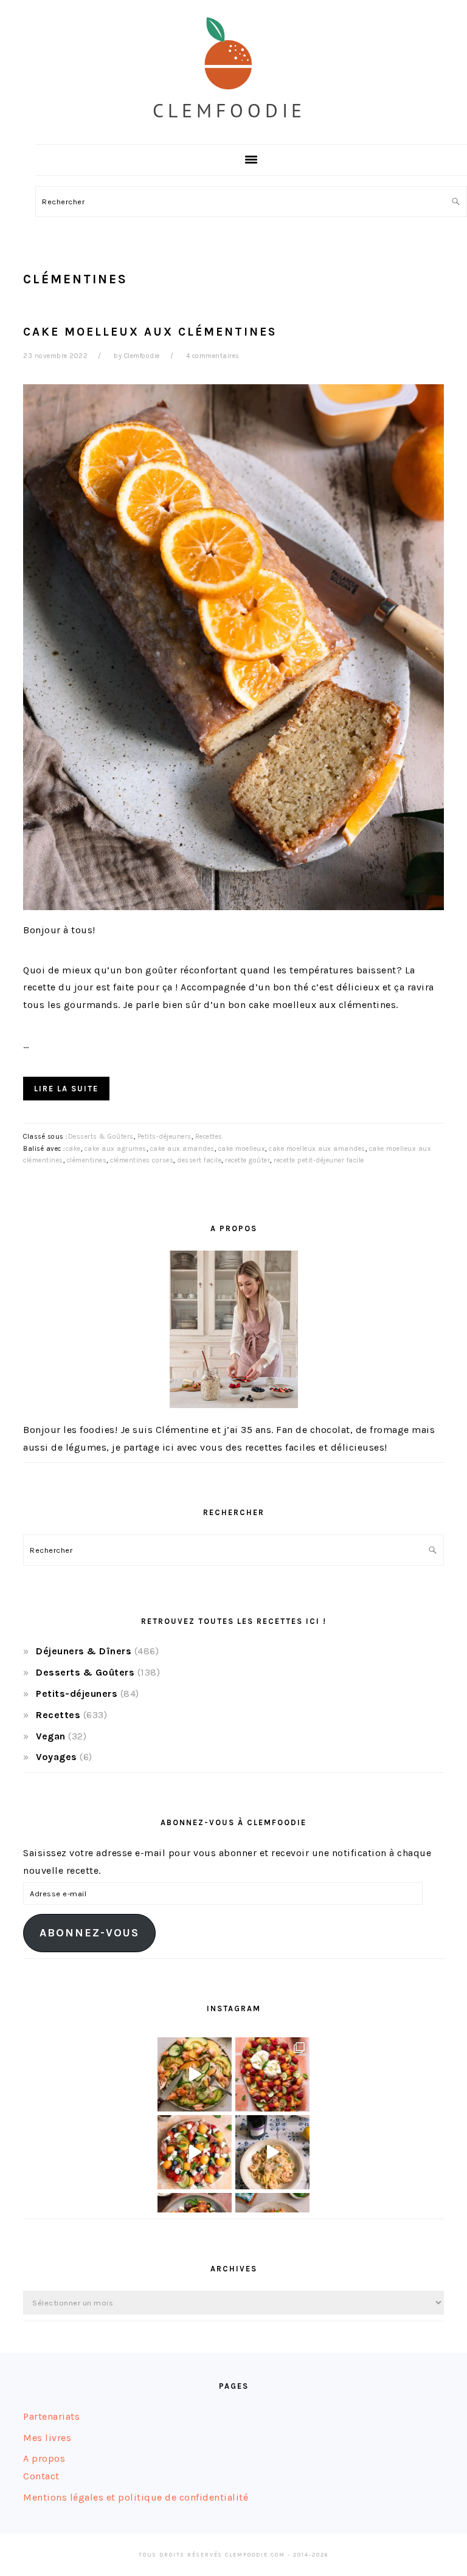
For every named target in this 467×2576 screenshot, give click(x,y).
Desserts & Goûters (101, 1137)
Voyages (57, 1757)
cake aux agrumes (116, 1149)
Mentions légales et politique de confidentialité (136, 2497)
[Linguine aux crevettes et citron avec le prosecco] (272, 2152)
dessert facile (199, 1160)
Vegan (51, 1736)
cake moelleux (242, 1149)
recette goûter (247, 1160)
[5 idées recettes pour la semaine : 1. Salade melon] (272, 2074)
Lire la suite (66, 1089)
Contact (41, 2476)
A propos (44, 2458)
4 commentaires (213, 356)
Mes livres (47, 2438)
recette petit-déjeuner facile (319, 1160)
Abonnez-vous (89, 1933)
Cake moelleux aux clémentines (150, 332)
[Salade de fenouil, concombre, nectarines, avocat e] (195, 2074)
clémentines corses (142, 1160)
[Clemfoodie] (234, 130)
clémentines (87, 1160)
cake (73, 1149)
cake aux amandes (182, 1149)
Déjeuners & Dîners (84, 1651)
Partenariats (51, 2416)
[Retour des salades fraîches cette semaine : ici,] (195, 2152)
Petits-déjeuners (164, 1137)
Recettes (209, 1137)
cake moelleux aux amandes (317, 1149)
